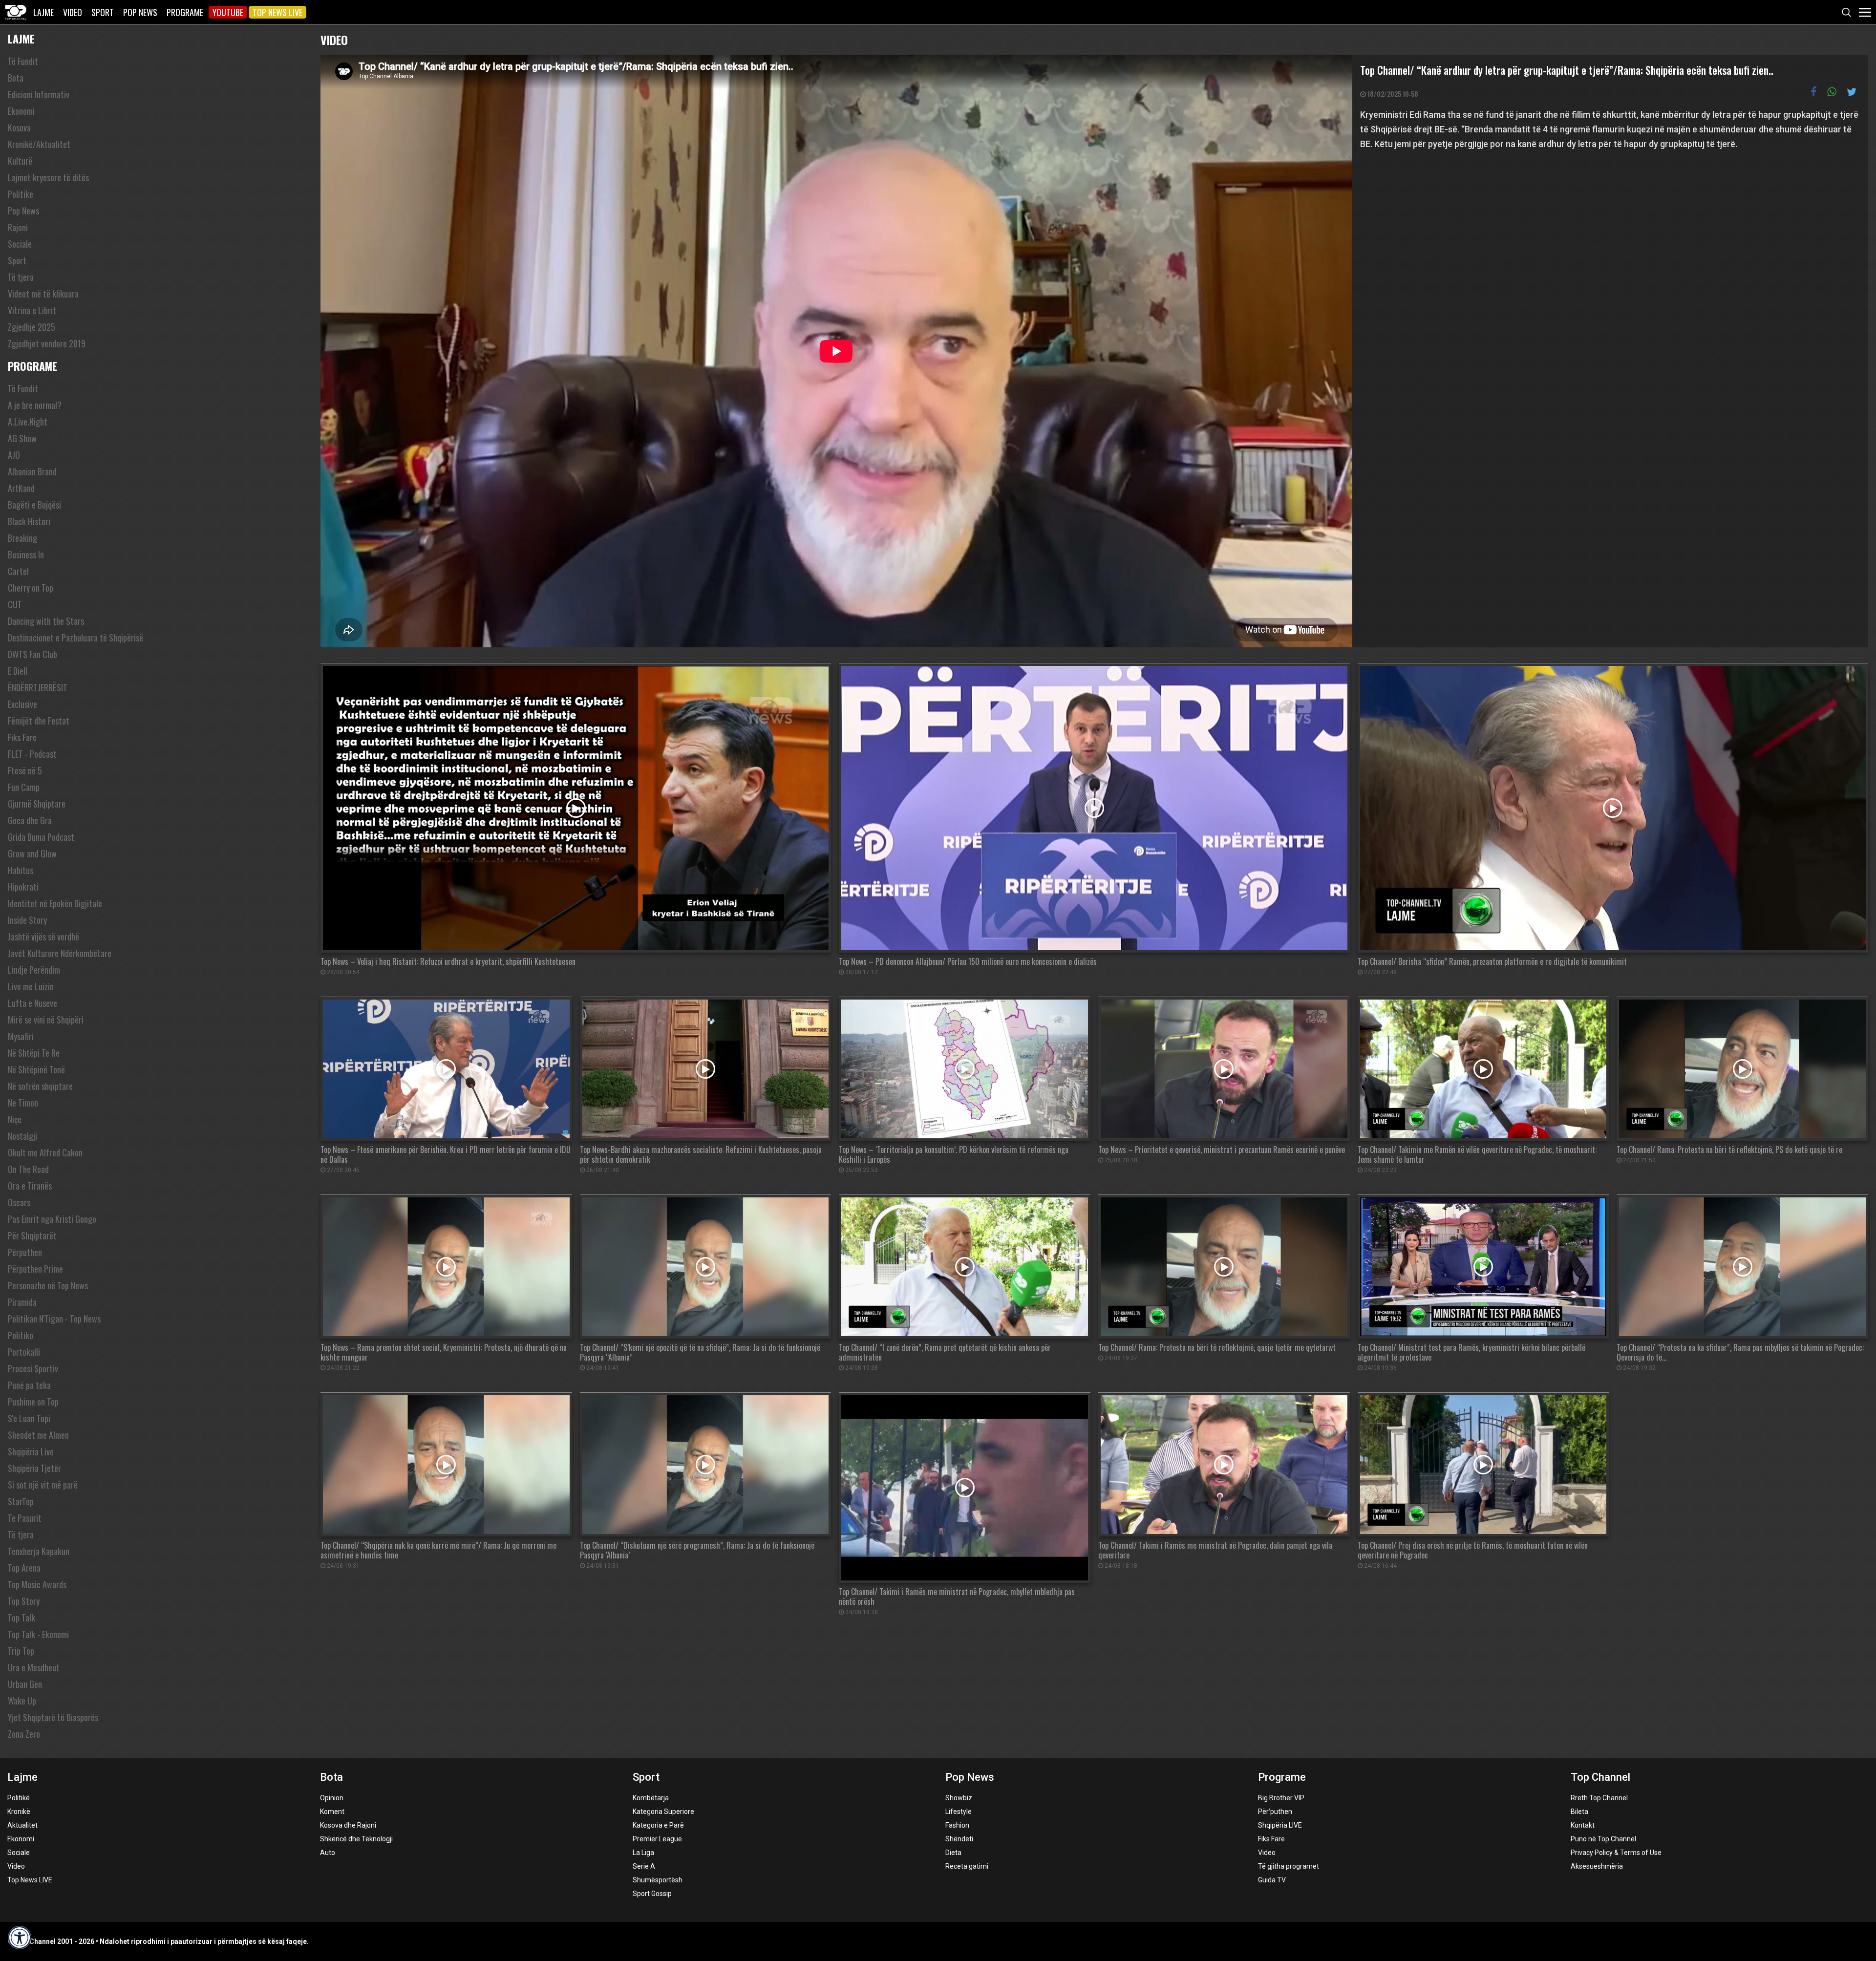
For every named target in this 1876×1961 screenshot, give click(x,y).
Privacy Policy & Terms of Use (1616, 1853)
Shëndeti (959, 1839)
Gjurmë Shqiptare (37, 804)
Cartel (18, 571)
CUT (15, 604)
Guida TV (1272, 1880)
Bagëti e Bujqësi (34, 505)
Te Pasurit (25, 1518)
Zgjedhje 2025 (32, 327)
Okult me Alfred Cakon (45, 1152)
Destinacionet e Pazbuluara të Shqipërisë (75, 638)
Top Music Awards (37, 1584)
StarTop (21, 1501)
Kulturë (20, 161)
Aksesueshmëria (1597, 1866)
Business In (26, 554)
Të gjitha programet (1289, 1866)
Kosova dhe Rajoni (348, 1825)
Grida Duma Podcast (41, 837)
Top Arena (24, 1568)
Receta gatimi (967, 1866)
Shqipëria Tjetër (34, 1468)
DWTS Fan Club (32, 654)
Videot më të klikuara (43, 294)
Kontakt (1583, 1825)
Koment (332, 1812)
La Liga (643, 1853)
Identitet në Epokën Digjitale (55, 903)
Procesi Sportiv (33, 1368)
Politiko (21, 1335)
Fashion (957, 1825)
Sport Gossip (652, 1894)
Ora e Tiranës (30, 1186)
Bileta (1579, 1812)
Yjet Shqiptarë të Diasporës (53, 1717)
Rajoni (18, 227)
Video (73, 12)
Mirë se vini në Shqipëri (46, 1020)
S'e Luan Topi (29, 1418)
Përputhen (25, 1252)
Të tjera (21, 277)
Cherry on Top (31, 588)
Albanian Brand (32, 471)
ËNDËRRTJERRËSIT (38, 687)
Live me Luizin (31, 986)
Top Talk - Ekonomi (38, 1634)
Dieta (953, 1853)
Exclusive (22, 704)
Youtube (228, 12)
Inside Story (27, 920)
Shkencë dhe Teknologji (356, 1839)
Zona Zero (24, 1734)
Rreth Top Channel (1599, 1798)
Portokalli (24, 1352)
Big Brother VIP (1281, 1798)
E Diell (18, 671)
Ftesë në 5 (25, 770)
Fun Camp (24, 787)
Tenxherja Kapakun (39, 1551)
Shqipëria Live (31, 1451)
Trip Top (21, 1651)
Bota (16, 78)
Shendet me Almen (38, 1435)
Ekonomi (21, 111)
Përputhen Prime (35, 1269)
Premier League (657, 1839)
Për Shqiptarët (32, 1236)
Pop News (140, 12)
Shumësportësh (658, 1880)
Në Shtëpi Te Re (34, 1053)
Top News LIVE (277, 12)
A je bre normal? (35, 405)
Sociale (20, 244)
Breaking (22, 538)
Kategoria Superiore (663, 1812)
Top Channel (1600, 1777)
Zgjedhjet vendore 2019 (47, 343)
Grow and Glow (32, 853)
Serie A (644, 1866)
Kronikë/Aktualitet (39, 144)
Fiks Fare (22, 737)
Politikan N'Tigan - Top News (54, 1319)
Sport (103, 12)
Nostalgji (22, 1136)
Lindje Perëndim (34, 970)
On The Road (28, 1169)
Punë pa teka (29, 1385)
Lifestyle (959, 1812)
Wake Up (22, 1701)
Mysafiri (21, 1036)
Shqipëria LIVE (1280, 1825)
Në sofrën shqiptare (40, 1086)
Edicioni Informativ (39, 94)
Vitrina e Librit (32, 310)
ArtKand (21, 488)
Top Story (24, 1601)
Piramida (22, 1302)
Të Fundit (23, 61)
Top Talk (21, 1618)
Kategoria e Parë (658, 1825)
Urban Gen (25, 1684)
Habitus (21, 870)
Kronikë (19, 1812)
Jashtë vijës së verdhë (43, 937)
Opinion (332, 1798)
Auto (328, 1853)
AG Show (22, 438)
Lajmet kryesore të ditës (48, 177)
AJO (14, 455)
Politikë (19, 1798)
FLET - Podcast (32, 754)
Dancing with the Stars (46, 621)
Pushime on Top (33, 1402)
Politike (21, 194)
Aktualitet (22, 1825)
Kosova (19, 128)
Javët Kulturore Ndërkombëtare (60, 953)
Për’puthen (1275, 1812)
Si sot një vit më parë (43, 1485)
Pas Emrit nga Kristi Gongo (52, 1219)
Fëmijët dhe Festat (39, 721)
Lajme (43, 12)
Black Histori (29, 521)
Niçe (15, 1119)
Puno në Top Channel (1603, 1839)
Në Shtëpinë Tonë (36, 1069)
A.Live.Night (28, 422)
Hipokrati (23, 887)
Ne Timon (23, 1103)
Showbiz (959, 1798)
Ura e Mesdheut (34, 1667)
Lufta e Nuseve (32, 1003)
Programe (185, 12)
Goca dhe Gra (30, 820)
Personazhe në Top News (48, 1285)
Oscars (19, 1202)
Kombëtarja (651, 1798)
